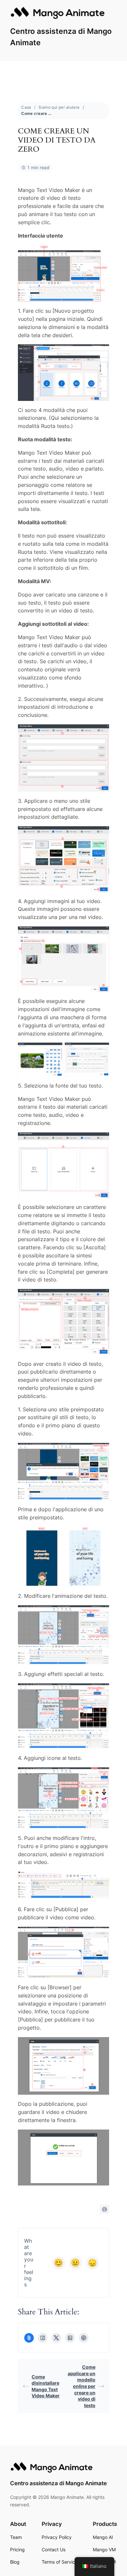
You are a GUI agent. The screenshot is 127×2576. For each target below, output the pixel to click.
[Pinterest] (84, 2338)
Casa (26, 107)
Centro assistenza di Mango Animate (58, 2483)
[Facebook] (43, 2338)
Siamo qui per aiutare (59, 107)
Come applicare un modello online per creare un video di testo (82, 2386)
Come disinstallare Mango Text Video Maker (46, 2386)
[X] (56, 2338)
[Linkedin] (70, 2338)
